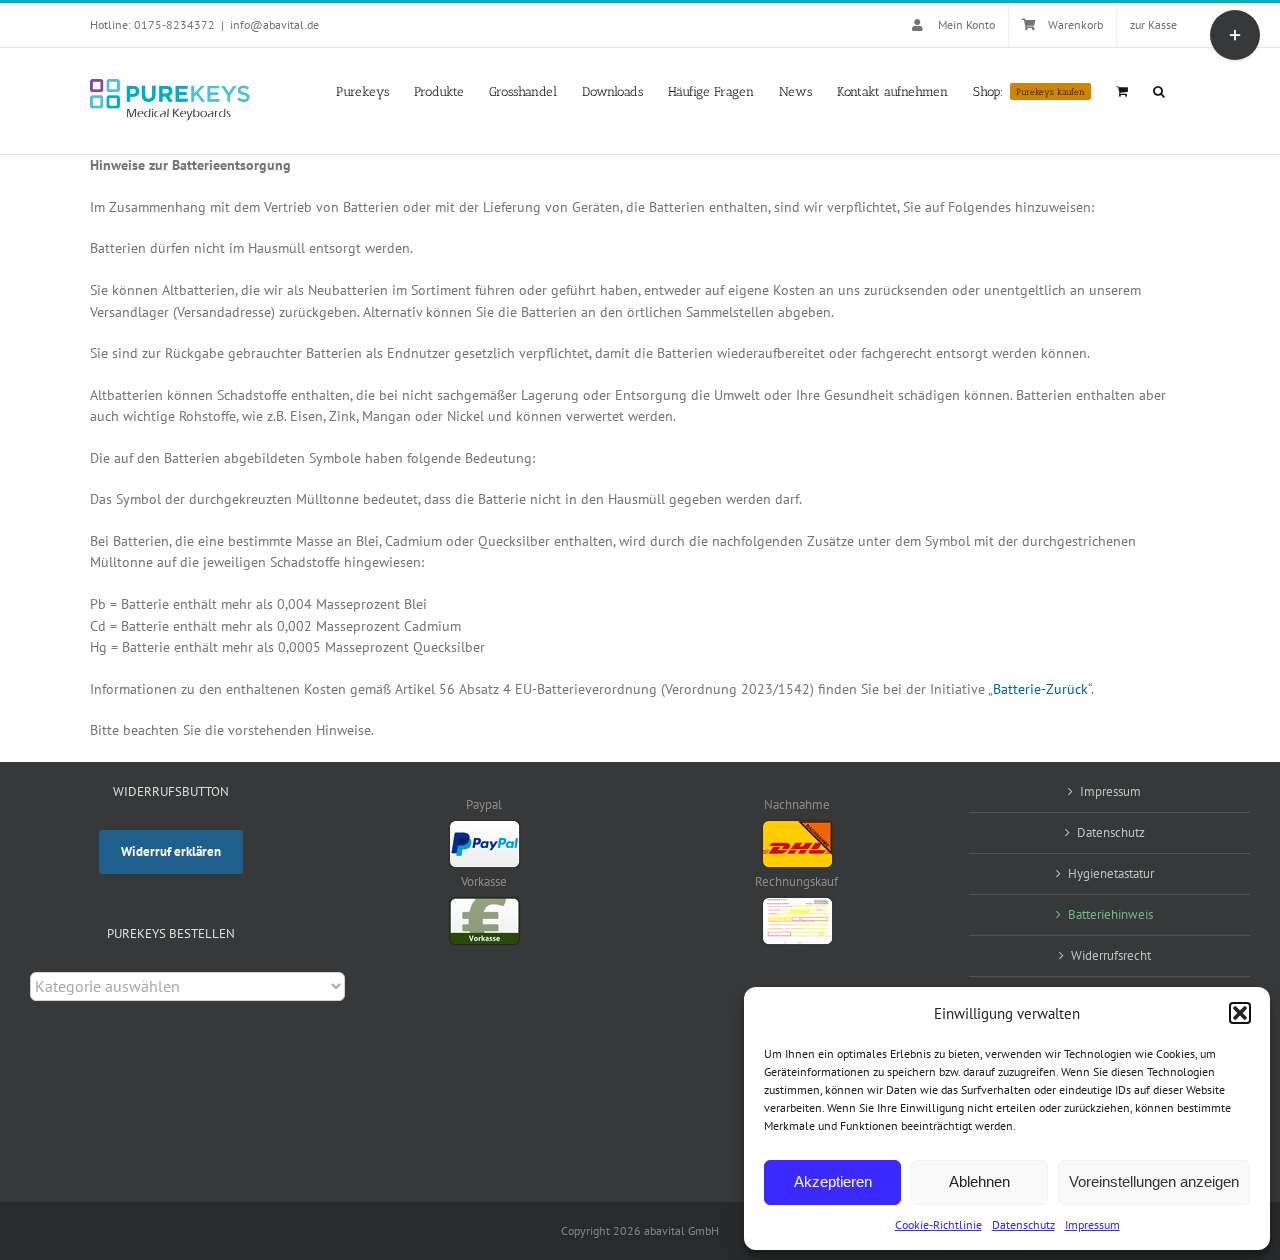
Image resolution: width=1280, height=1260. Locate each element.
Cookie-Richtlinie (938, 1224)
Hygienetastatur (1111, 873)
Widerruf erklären (171, 851)
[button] (1240, 1013)
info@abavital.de (274, 24)
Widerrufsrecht (1111, 955)
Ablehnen (979, 1181)
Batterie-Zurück (1040, 689)
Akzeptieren (833, 1181)
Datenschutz (1023, 1224)
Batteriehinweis (1110, 914)
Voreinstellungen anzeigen (1154, 1181)
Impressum (1092, 1224)
